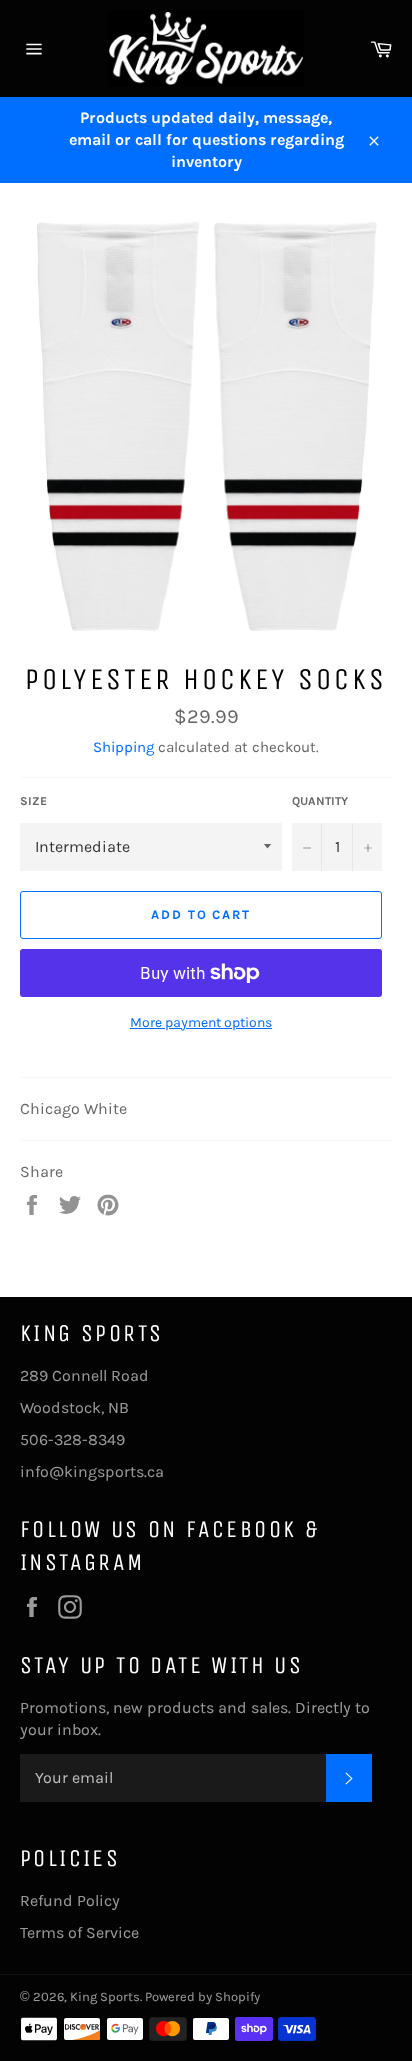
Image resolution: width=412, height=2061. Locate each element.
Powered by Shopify (202, 1996)
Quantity (320, 801)
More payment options (201, 1022)
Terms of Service (79, 1932)
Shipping (123, 747)
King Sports (105, 1996)
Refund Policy (70, 1900)
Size (33, 801)
